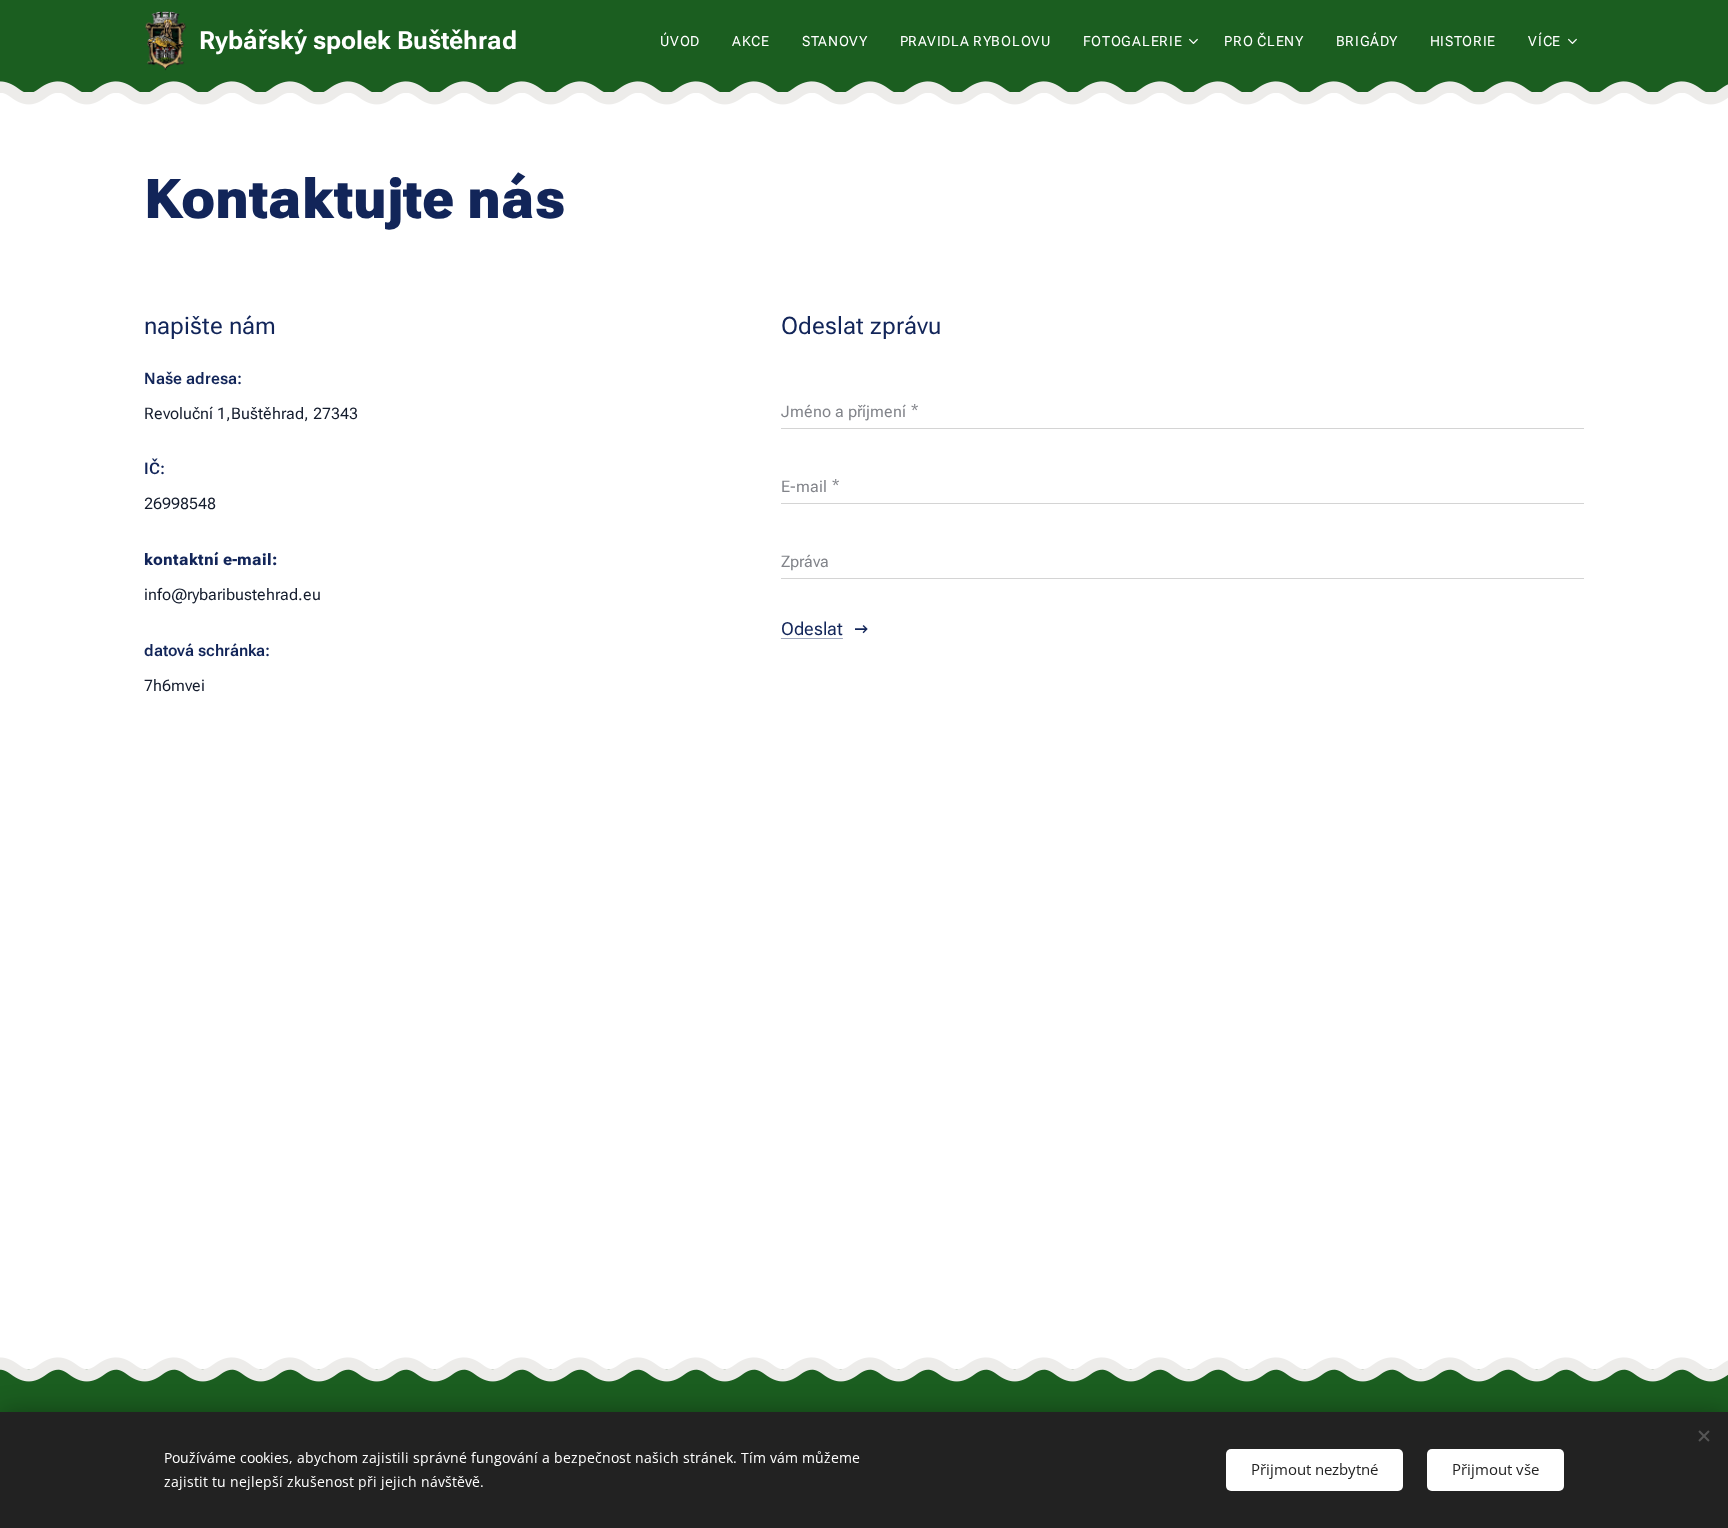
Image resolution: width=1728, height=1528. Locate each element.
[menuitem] (685, 41)
